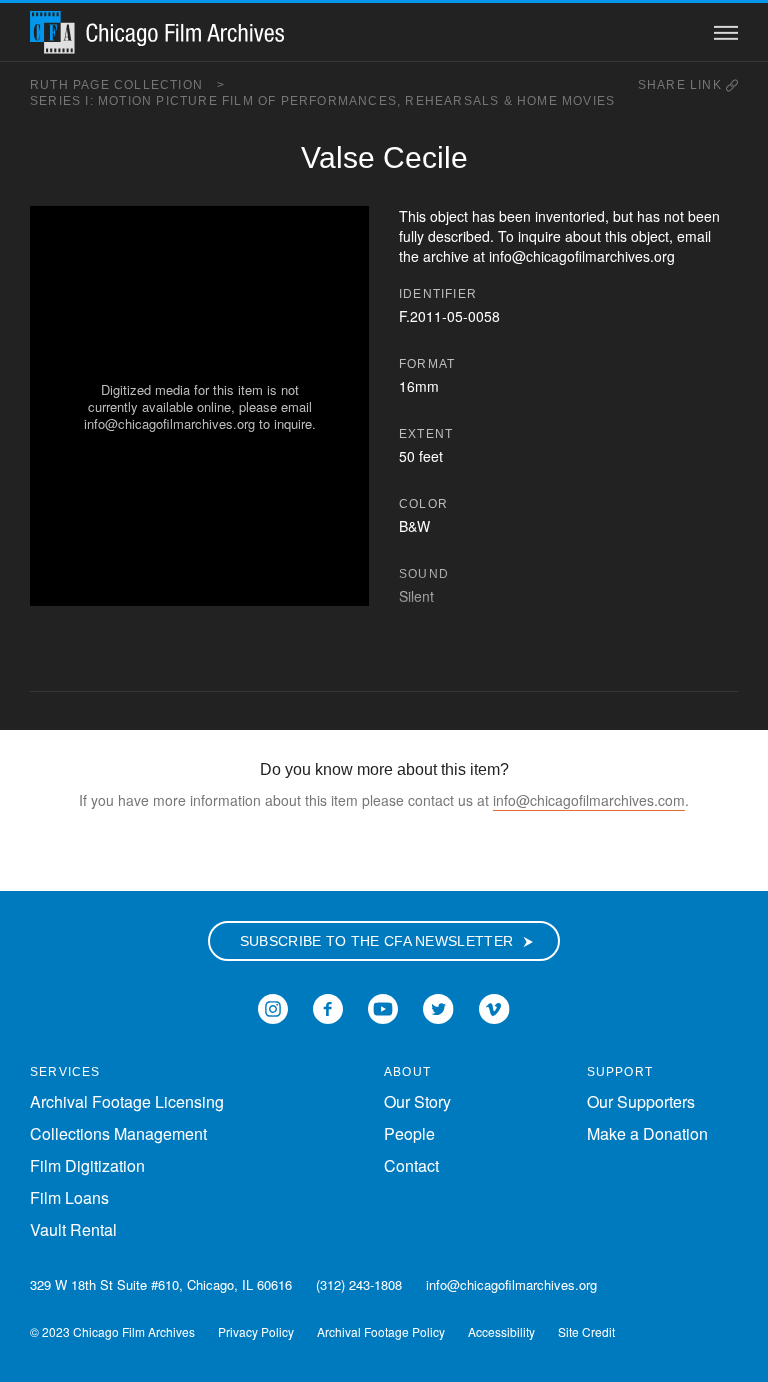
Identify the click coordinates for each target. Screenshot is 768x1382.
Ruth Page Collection (127, 85)
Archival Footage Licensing (127, 1101)
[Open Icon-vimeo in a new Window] (494, 1006)
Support (620, 1072)
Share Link (682, 85)
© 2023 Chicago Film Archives (112, 1331)
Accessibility (501, 1331)
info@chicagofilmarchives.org (511, 1284)
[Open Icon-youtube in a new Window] (383, 1006)
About (407, 1072)
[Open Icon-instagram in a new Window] (273, 1006)
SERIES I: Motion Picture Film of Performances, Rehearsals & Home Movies (322, 101)
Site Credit (586, 1331)
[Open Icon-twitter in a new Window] (438, 1006)
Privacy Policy (256, 1331)
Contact (411, 1165)
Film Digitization (87, 1165)
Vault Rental (73, 1229)
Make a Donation (647, 1133)
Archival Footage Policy (381, 1331)
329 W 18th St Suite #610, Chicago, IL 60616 (161, 1284)
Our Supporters (641, 1101)
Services (65, 1072)
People (409, 1133)
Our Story (417, 1101)
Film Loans (69, 1197)
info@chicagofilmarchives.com (589, 800)
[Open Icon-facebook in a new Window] (328, 1006)
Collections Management (118, 1133)
